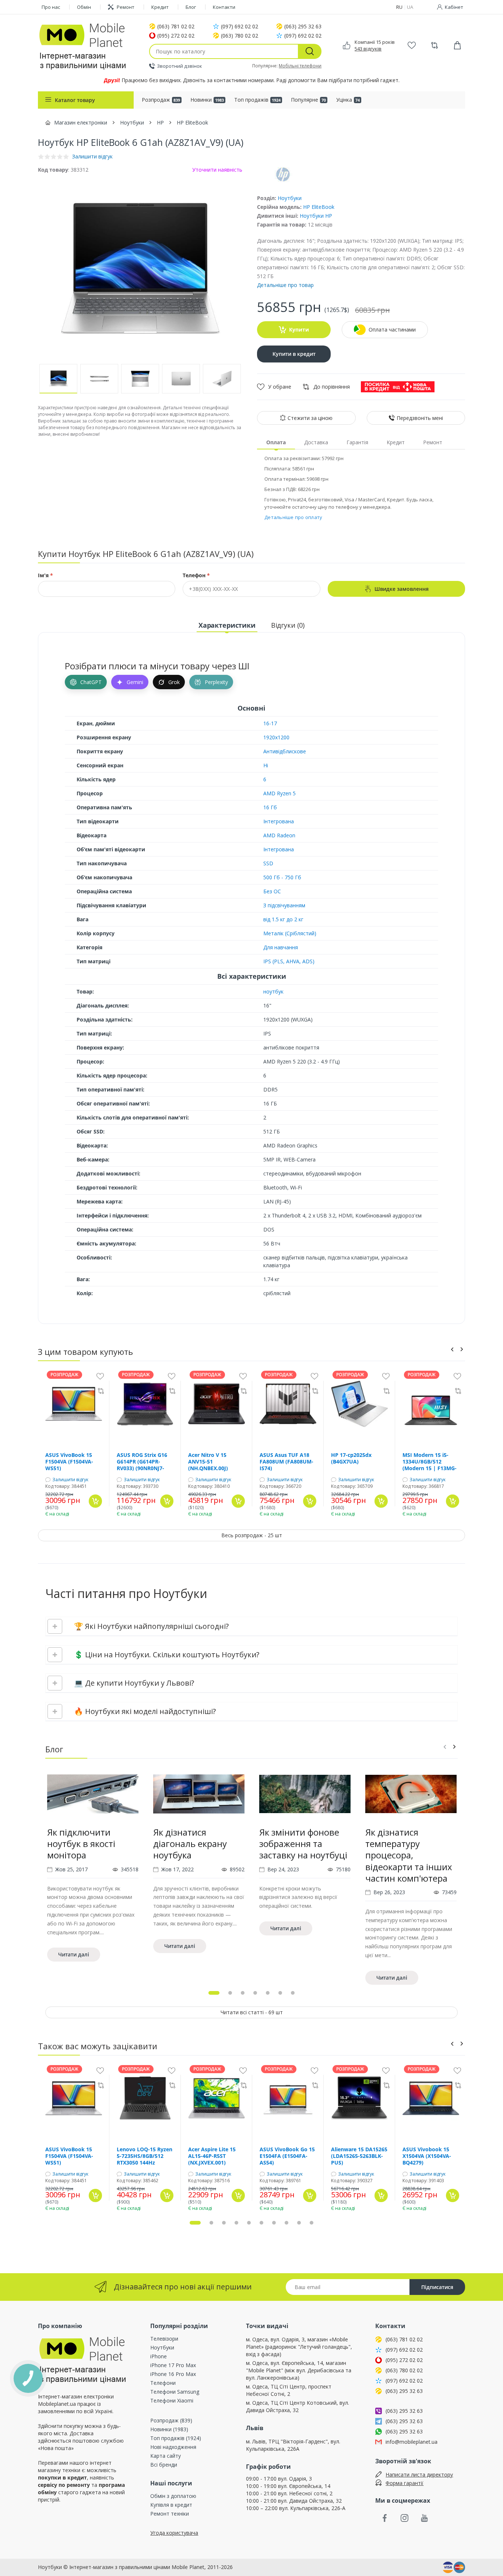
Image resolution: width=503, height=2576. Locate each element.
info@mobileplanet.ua (411, 2442)
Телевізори (164, 2339)
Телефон (196, 575)
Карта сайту (166, 2456)
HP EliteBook (319, 207)
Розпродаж (161, 100)
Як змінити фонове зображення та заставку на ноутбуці (303, 1843)
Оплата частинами (392, 330)
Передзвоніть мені (420, 418)
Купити (299, 330)
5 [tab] (268, 1993)
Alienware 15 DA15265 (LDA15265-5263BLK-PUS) (359, 2156)
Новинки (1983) (169, 2429)
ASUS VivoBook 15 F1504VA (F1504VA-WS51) (69, 1462)
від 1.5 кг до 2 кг (283, 919)
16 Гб (270, 807)
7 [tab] (293, 1993)
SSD (268, 863)
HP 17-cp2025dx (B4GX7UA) (351, 1458)
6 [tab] (280, 1993)
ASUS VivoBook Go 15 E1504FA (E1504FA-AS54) (287, 2156)
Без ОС (272, 891)
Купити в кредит (294, 354)
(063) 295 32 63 (303, 27)
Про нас (51, 7)
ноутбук (273, 991)
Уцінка (348, 100)
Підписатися (437, 2287)
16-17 (270, 723)
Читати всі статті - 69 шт (252, 2012)
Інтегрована (279, 821)
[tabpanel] (93, 1880)
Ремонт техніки (170, 2514)
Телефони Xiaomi (172, 2400)
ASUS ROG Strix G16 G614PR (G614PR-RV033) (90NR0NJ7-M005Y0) (142, 1462)
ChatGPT (91, 682)
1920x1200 (276, 737)
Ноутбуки (290, 198)
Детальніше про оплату (293, 517)
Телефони (163, 2383)
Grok (174, 682)
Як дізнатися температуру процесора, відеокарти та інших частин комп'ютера (409, 1855)
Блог (191, 7)
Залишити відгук (70, 1480)
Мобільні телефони (300, 66)
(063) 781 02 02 (176, 27)
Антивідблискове (285, 751)
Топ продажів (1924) (176, 2438)
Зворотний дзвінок (180, 66)
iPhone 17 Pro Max (173, 2365)
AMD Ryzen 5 (279, 793)
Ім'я (45, 575)
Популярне (308, 100)
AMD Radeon (279, 835)
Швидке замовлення (402, 589)
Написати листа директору (419, 2475)
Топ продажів (257, 100)
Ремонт (126, 7)
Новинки (207, 100)
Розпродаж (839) (171, 2420)
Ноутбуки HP (316, 216)
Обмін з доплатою (173, 2496)
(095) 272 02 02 (176, 36)
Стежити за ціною (310, 418)
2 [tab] (230, 1993)
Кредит (160, 7)
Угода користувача (174, 2533)
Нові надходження (173, 2447)
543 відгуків (368, 49)
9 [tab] (299, 2223)
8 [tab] (286, 2223)
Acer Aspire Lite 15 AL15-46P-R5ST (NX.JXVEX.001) (212, 2156)
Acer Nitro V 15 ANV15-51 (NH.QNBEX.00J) (208, 1462)
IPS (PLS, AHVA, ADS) (289, 961)
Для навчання (281, 947)
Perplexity (216, 682)
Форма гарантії (404, 2483)
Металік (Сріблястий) (290, 933)
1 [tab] (214, 1993)
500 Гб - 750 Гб (282, 877)
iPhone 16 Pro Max (173, 2374)
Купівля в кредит (171, 2505)
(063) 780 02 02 (240, 36)
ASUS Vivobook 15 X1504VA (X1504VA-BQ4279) (427, 2156)
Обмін (84, 7)
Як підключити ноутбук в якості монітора (81, 1843)
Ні (266, 765)
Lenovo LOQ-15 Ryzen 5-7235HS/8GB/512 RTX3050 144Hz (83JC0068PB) (145, 2156)
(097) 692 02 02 (240, 27)
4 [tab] (255, 1993)
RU (399, 7)
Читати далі (74, 1954)
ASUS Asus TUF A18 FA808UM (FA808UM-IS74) (286, 1462)
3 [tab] (243, 1993)
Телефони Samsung (175, 2392)
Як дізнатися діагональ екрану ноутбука (190, 1843)
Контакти (224, 7)
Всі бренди (164, 2465)
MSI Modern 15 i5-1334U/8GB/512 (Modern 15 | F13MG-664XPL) (430, 1462)
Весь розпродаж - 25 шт (252, 1535)
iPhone (159, 2356)
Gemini (135, 682)
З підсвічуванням (284, 905)
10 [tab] (312, 2223)
